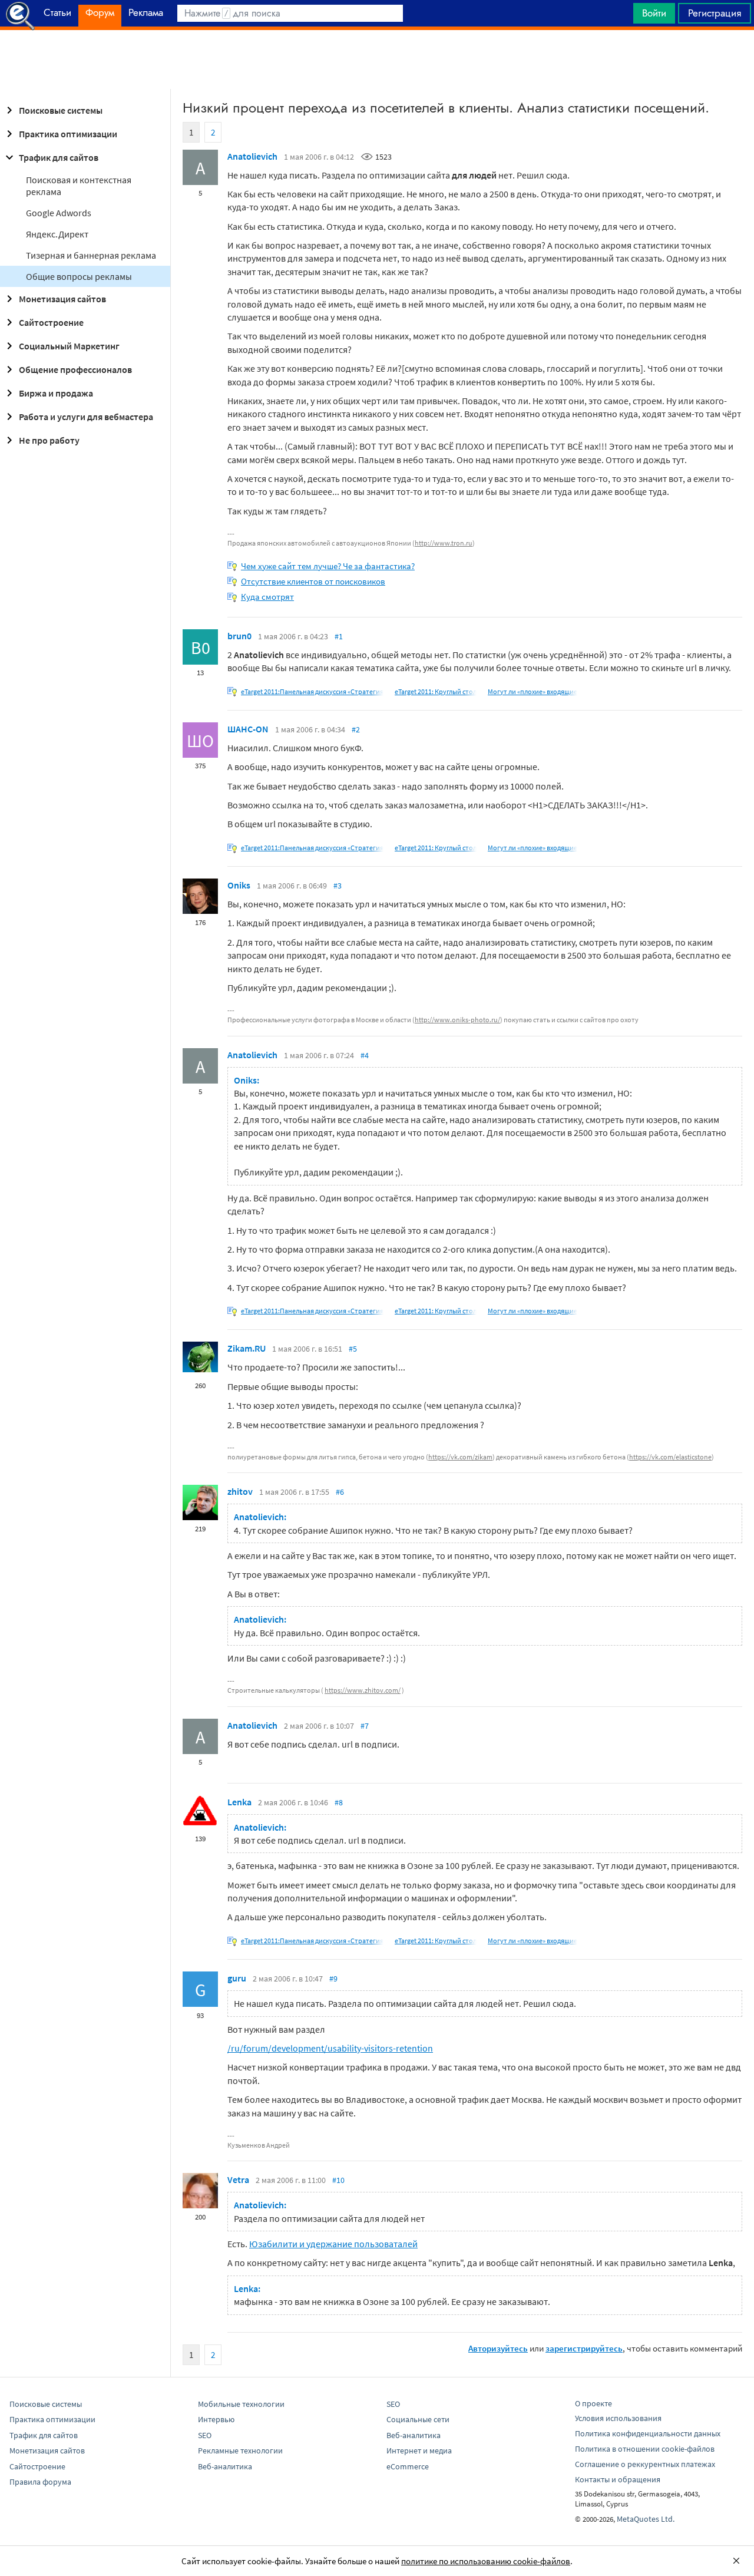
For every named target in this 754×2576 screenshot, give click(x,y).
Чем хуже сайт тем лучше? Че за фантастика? (328, 566)
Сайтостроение (51, 322)
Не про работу (49, 440)
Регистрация (715, 13)
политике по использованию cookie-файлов (486, 2561)
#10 (338, 2180)
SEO (205, 2435)
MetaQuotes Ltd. (646, 2519)
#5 (353, 1349)
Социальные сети (418, 2419)
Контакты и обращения (618, 2479)
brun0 (239, 636)
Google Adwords (59, 213)
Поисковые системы (61, 110)
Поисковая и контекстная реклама (79, 186)
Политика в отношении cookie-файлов (645, 2449)
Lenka (239, 1802)
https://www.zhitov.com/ (363, 1690)
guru (237, 1978)
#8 (339, 1802)
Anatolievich (252, 156)
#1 (339, 636)
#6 (340, 1492)
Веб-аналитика (225, 2466)
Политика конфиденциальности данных (648, 2433)
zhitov (240, 1491)
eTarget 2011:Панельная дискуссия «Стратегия (312, 691)
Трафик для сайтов (59, 157)
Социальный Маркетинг (69, 346)
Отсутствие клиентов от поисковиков (313, 581)
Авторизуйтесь (498, 2348)
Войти (654, 13)
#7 (365, 1726)
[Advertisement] (377, 60)
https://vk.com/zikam (460, 1457)
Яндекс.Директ (57, 234)
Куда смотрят (267, 597)
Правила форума (40, 2482)
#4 (365, 1055)
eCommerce (408, 2466)
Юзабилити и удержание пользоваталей (333, 2244)
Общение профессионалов (75, 369)
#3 (338, 886)
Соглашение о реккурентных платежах (645, 2464)
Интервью (216, 2419)
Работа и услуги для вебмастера (86, 417)
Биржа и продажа (56, 393)
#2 (356, 729)
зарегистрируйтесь (584, 2348)
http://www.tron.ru (444, 543)
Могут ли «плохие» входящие (533, 691)
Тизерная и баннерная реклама (91, 255)
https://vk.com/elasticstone (670, 1457)
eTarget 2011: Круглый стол (436, 691)
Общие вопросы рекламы (79, 276)
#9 (333, 1979)
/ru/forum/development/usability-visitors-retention (330, 2048)
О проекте (593, 2403)
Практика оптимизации (68, 134)
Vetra (238, 2179)
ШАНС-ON (248, 729)
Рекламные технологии (240, 2450)
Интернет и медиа (419, 2450)
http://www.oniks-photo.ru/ (457, 1020)
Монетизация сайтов (62, 299)
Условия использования (618, 2418)
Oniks (239, 885)
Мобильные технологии (241, 2404)
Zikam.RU (247, 1348)
